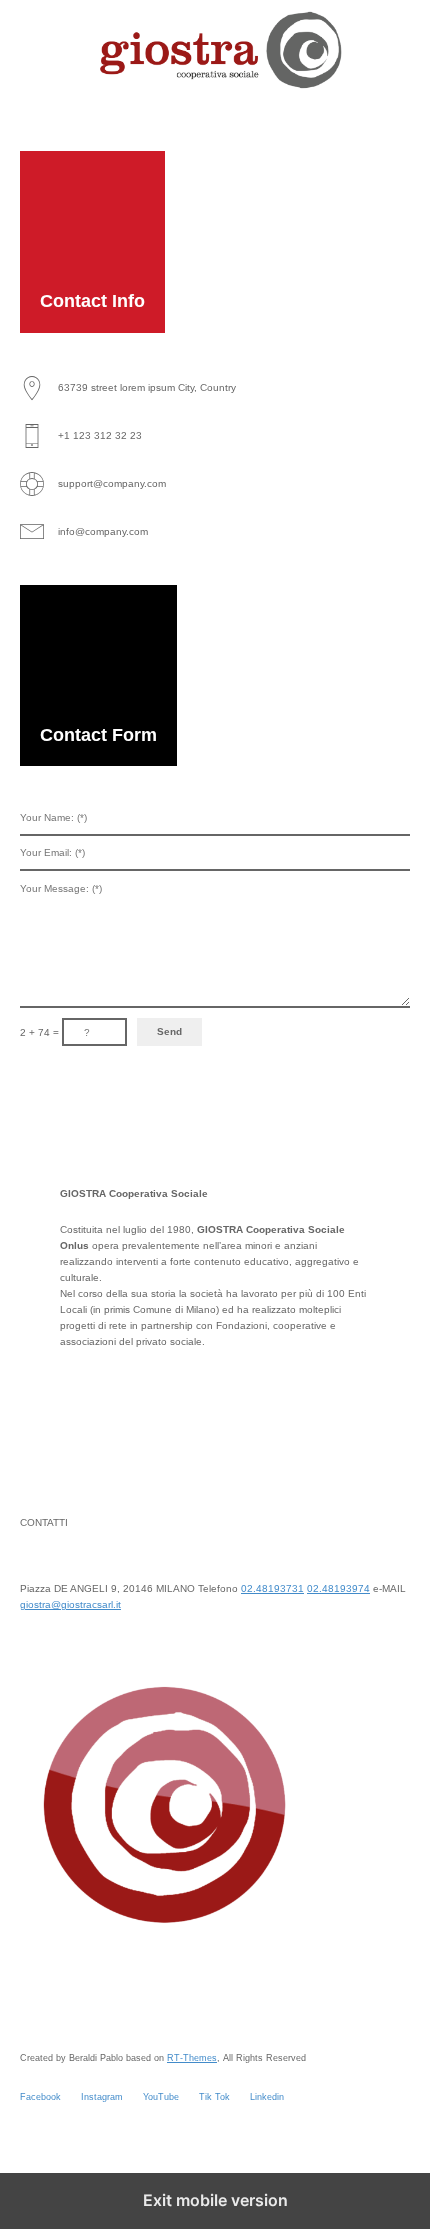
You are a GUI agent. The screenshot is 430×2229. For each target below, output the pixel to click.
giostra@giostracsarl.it (70, 1604)
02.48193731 (272, 1588)
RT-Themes (192, 2058)
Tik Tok (214, 2097)
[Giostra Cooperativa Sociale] (215, 50)
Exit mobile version (215, 2200)
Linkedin (267, 2097)
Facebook (40, 2097)
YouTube (161, 2097)
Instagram (102, 2097)
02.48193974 (338, 1588)
